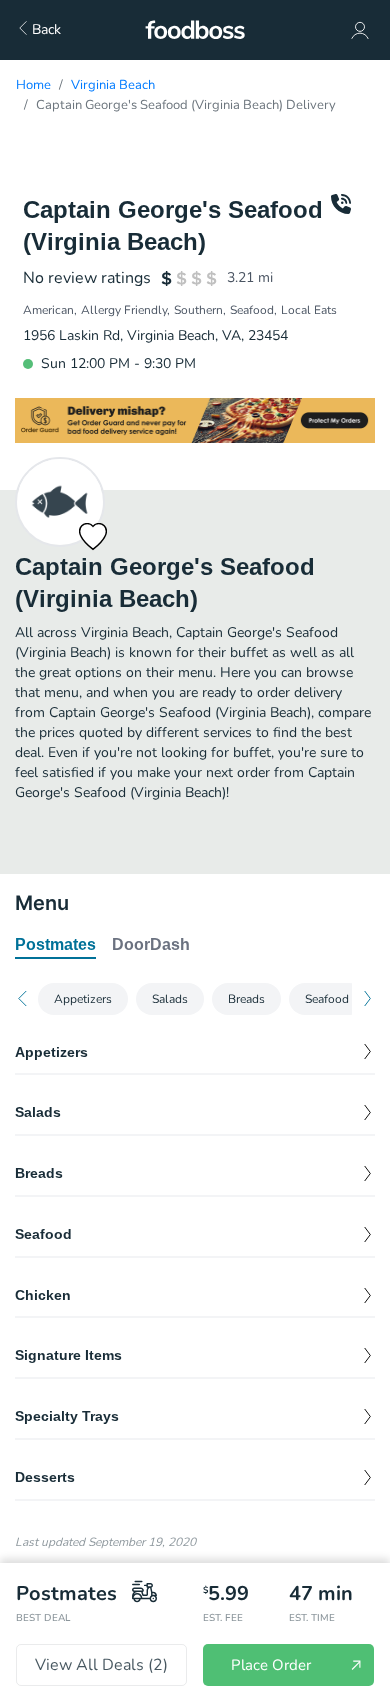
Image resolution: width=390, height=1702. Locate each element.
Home (33, 85)
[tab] (55, 946)
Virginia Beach (113, 85)
